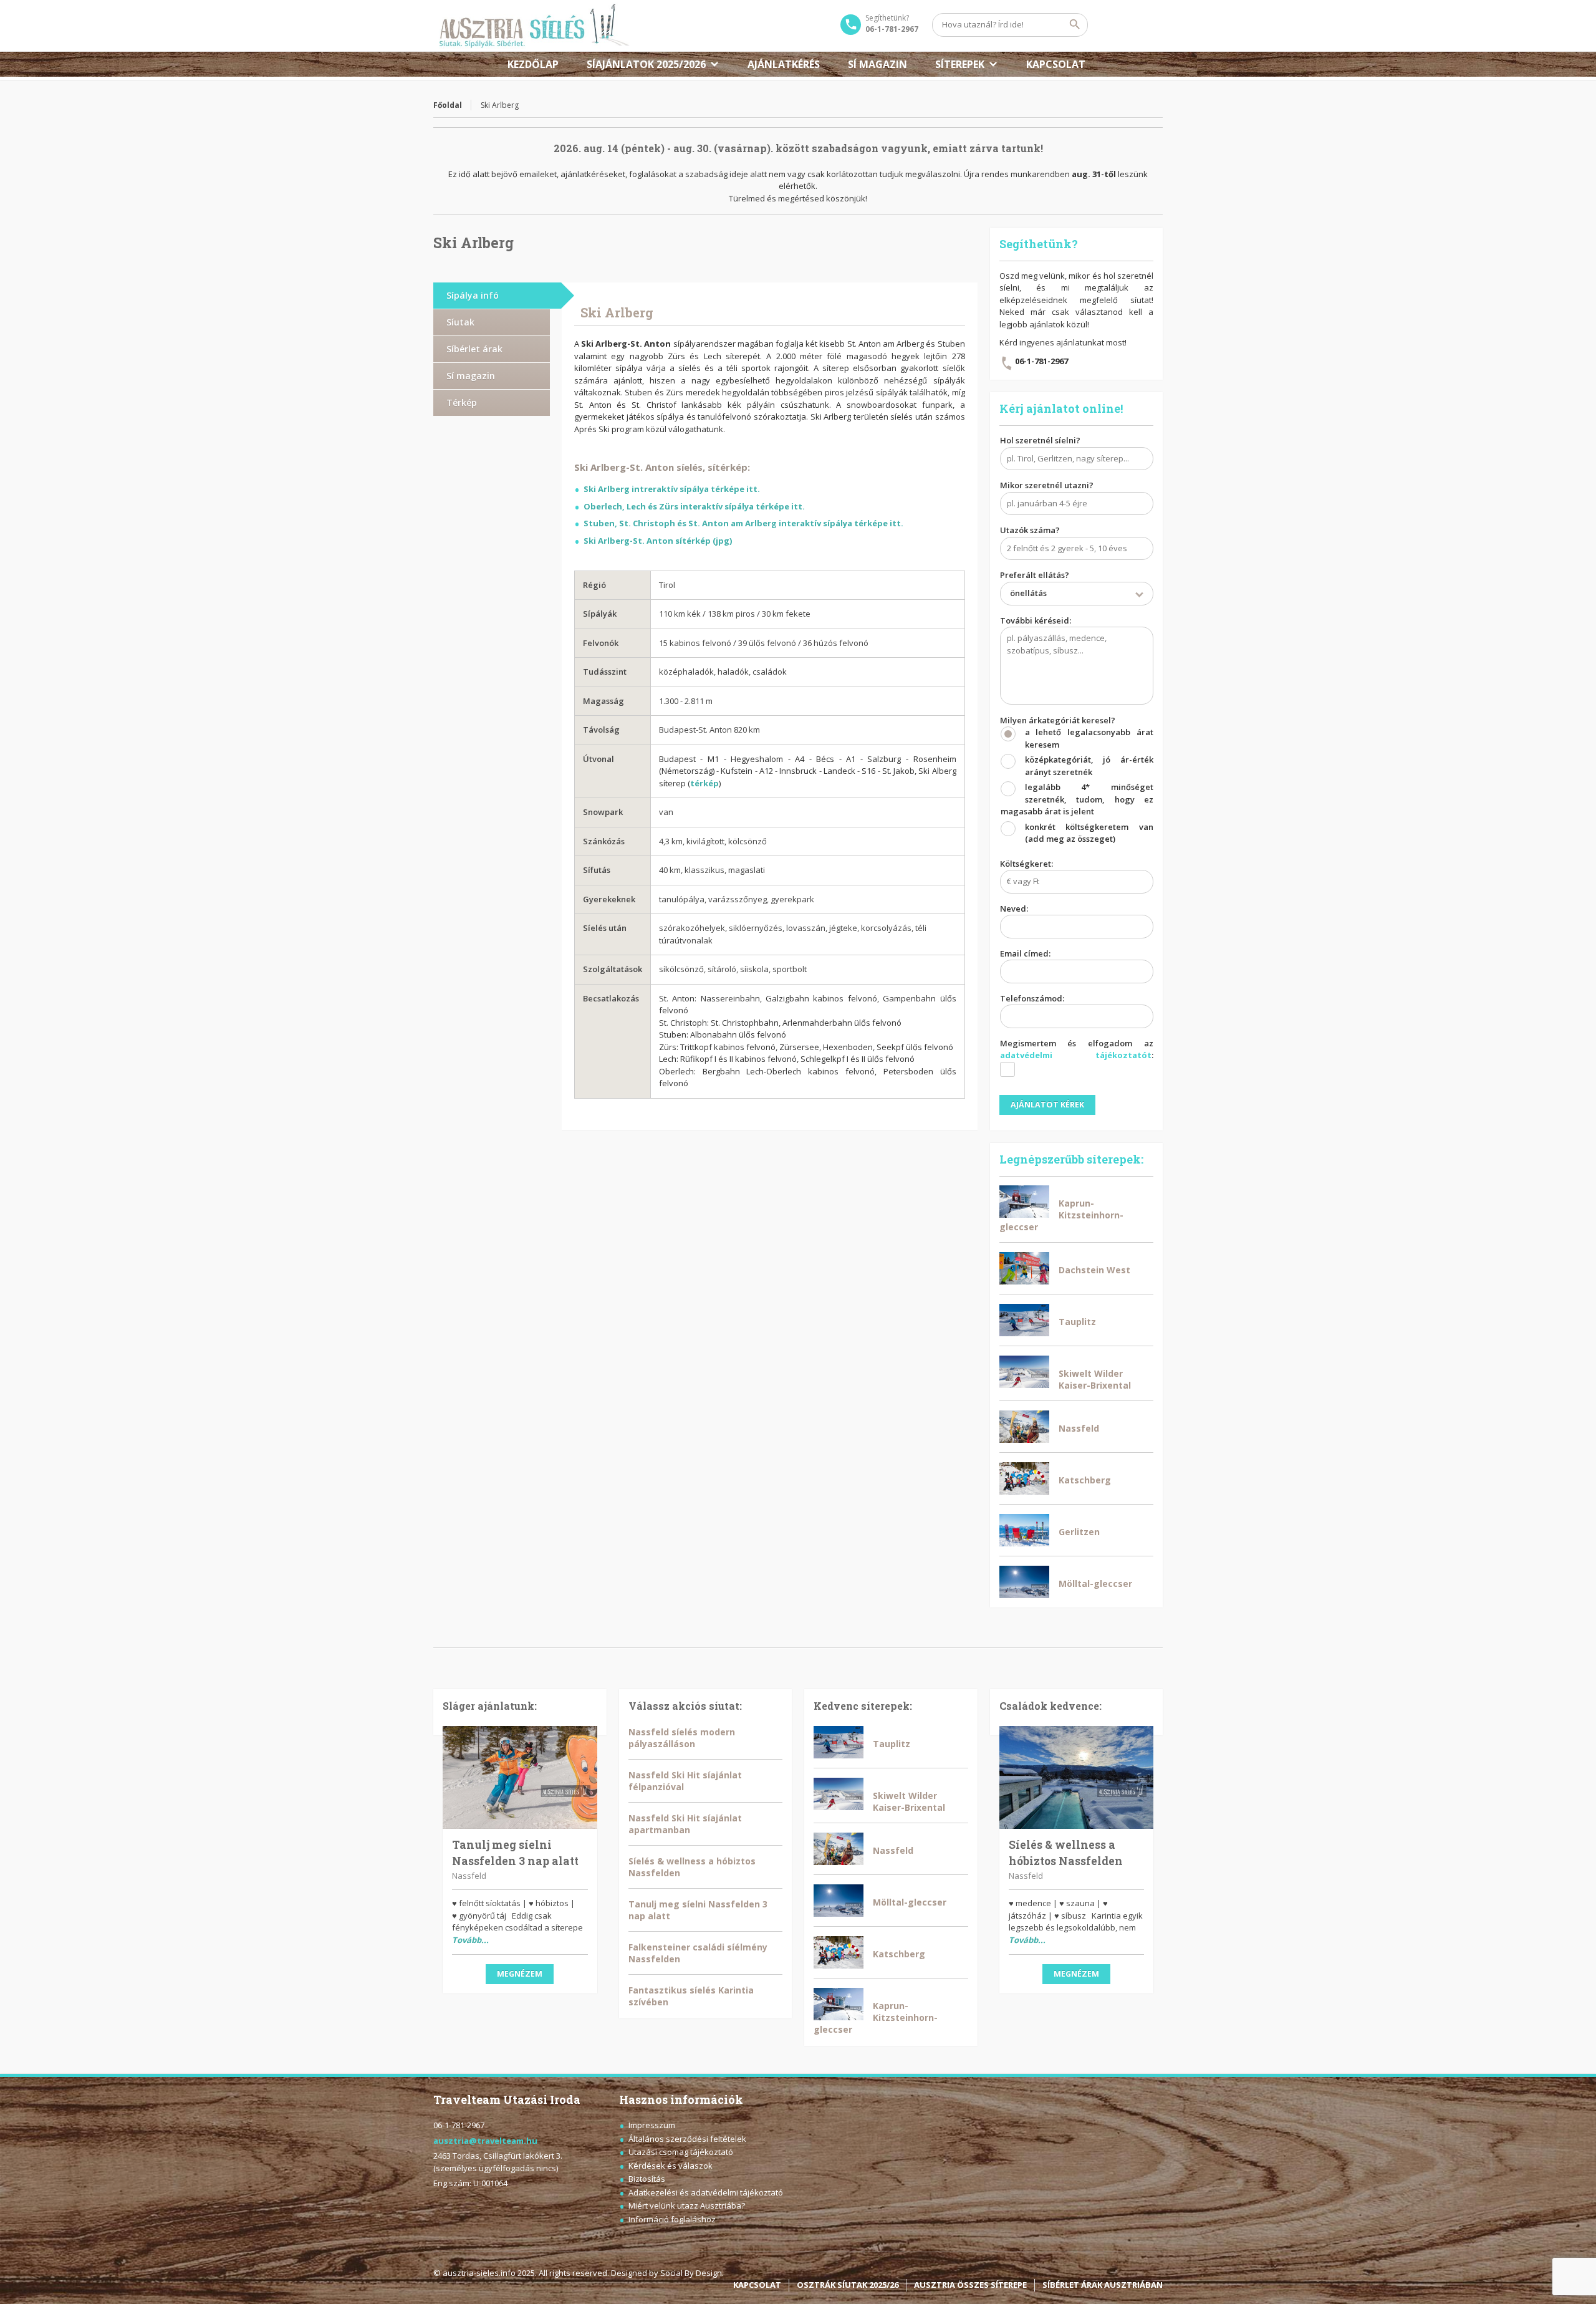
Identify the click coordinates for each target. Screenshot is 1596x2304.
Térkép (462, 402)
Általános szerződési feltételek (687, 2139)
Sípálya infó (473, 295)
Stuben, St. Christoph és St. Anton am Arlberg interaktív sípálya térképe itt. (743, 523)
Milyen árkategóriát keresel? (1077, 780)
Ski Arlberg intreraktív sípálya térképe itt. (672, 489)
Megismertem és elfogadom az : (1077, 1049)
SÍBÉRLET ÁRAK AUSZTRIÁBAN (1103, 2285)
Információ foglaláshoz (672, 2219)
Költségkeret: (1026, 864)
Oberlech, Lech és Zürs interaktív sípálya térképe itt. (694, 506)
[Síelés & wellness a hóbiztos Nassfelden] (1077, 1777)
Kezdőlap (533, 64)
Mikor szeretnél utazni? (1047, 485)
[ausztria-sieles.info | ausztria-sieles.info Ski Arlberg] (531, 26)
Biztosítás (647, 2179)
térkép (704, 783)
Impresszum (652, 2125)
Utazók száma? (1030, 530)
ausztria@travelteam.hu (485, 2141)
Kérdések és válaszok (671, 2166)
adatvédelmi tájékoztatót (1076, 1055)
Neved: (1014, 909)
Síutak (460, 322)
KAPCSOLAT (1056, 64)
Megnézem (520, 1974)
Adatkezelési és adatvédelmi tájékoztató (706, 2192)
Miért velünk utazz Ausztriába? (687, 2205)
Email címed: (1025, 953)
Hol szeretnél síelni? (1040, 440)
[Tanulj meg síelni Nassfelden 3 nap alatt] (520, 1777)
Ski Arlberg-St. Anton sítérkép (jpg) (658, 541)
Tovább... (470, 1940)
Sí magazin (877, 64)
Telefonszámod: (1032, 998)
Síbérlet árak (474, 349)
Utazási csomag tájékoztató (681, 2152)
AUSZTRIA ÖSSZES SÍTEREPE (970, 2285)
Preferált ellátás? (1035, 584)
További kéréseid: (1036, 620)
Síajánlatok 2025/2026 (646, 64)
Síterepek (960, 64)
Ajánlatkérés (784, 64)
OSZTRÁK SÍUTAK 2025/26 (848, 2285)
